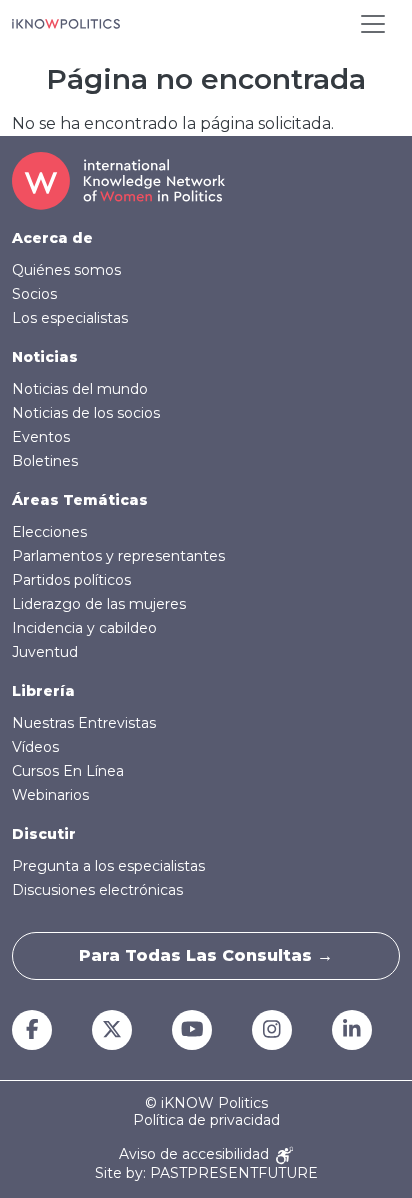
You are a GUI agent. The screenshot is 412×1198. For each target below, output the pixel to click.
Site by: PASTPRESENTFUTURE (206, 1173)
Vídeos (35, 747)
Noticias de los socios (86, 413)
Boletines (45, 461)
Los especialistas (70, 318)
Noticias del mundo (80, 389)
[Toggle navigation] (373, 24)
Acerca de (52, 238)
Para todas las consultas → (206, 955)
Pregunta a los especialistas (108, 866)
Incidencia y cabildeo (84, 628)
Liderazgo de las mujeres (99, 604)
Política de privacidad (206, 1120)
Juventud (45, 652)
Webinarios (50, 795)
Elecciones (49, 532)
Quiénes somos (66, 270)
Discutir (44, 834)
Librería (43, 691)
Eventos (41, 437)
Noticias (45, 357)
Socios (34, 294)
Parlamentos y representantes (118, 556)
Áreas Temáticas (80, 500)
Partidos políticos (71, 580)
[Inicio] (66, 24)
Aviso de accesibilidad (196, 1154)
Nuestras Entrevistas (84, 723)
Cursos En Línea (68, 771)
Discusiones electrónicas (97, 890)
